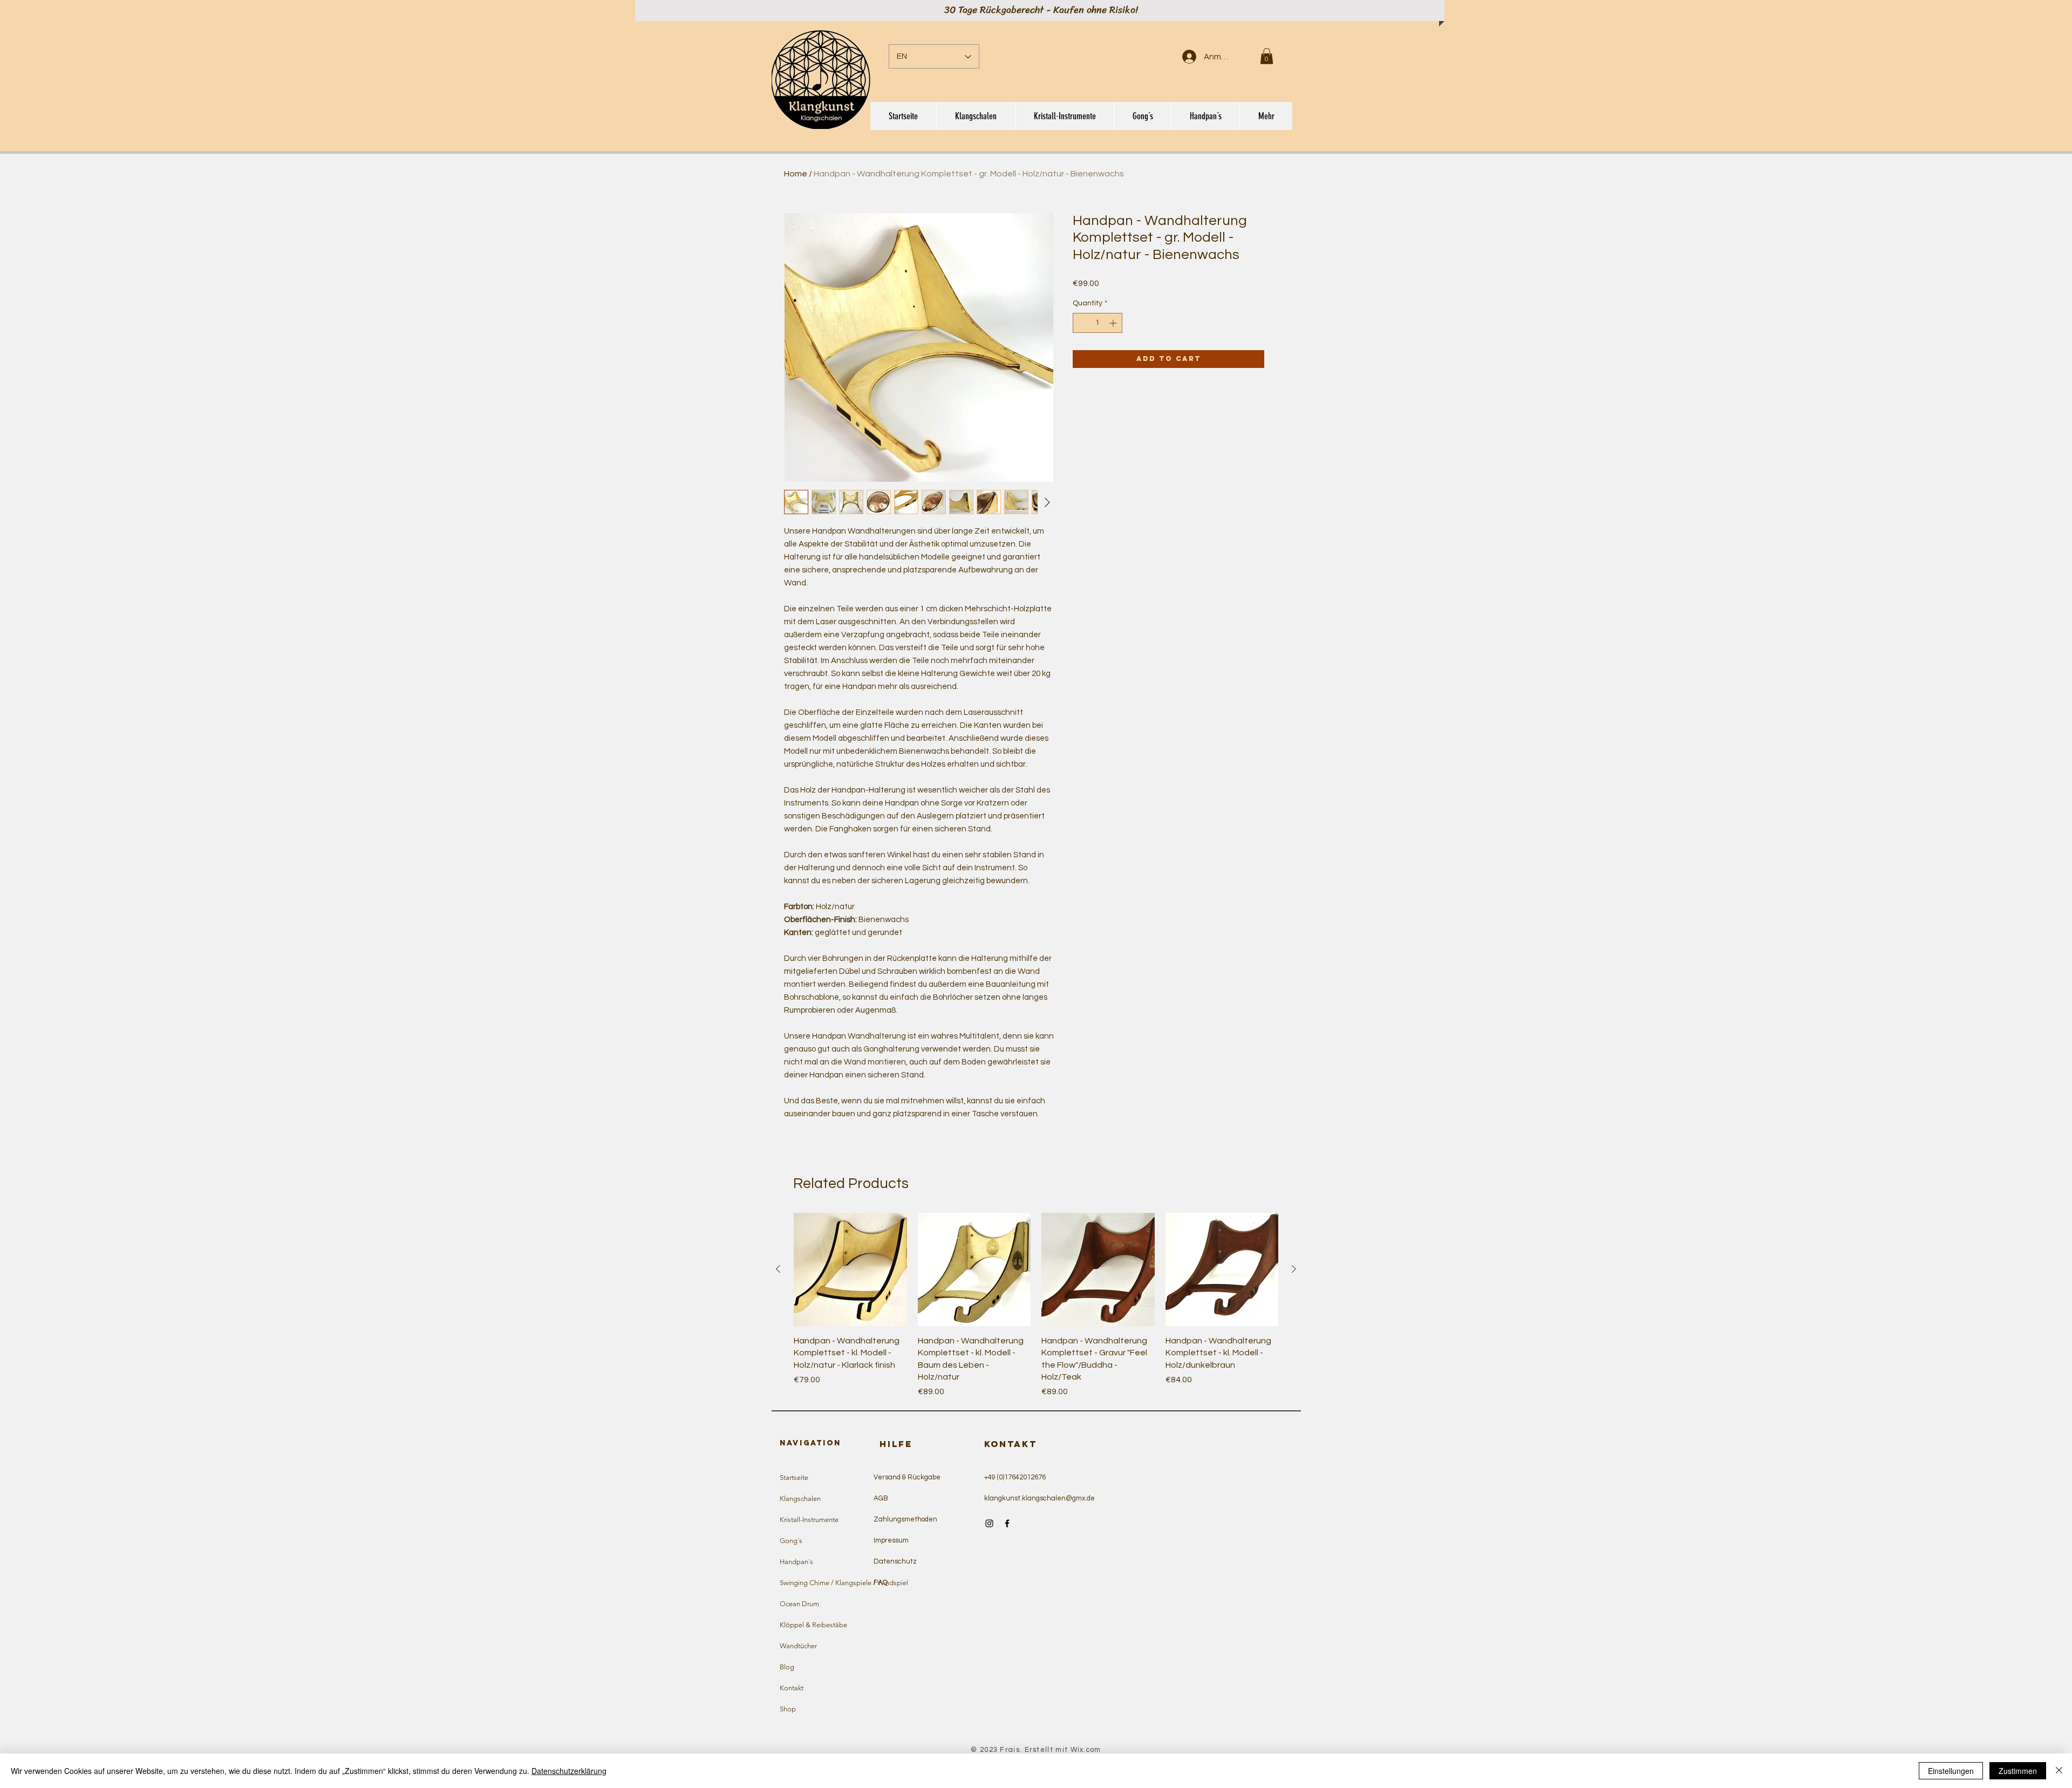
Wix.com (1086, 1750)
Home (796, 174)
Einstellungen (1951, 1771)
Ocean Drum (799, 1604)
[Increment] (1114, 323)
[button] (1267, 56)
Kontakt (792, 1688)
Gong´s (791, 1541)
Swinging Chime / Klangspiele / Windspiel (829, 1583)
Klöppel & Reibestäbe (813, 1625)
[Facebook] (1007, 1523)
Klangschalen (800, 1499)
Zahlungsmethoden (905, 1519)
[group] (1036, 1305)
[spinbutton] (1098, 323)
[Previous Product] (778, 1269)
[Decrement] (1081, 323)
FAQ (881, 1582)
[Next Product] (1294, 1269)
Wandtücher (798, 1646)
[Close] (2059, 1771)
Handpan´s (796, 1562)
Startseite (794, 1478)
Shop (788, 1709)
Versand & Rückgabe (907, 1477)
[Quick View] (850, 1270)
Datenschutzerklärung (569, 1771)
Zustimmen (2018, 1771)
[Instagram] (989, 1523)
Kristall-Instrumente (809, 1520)
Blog (787, 1667)
